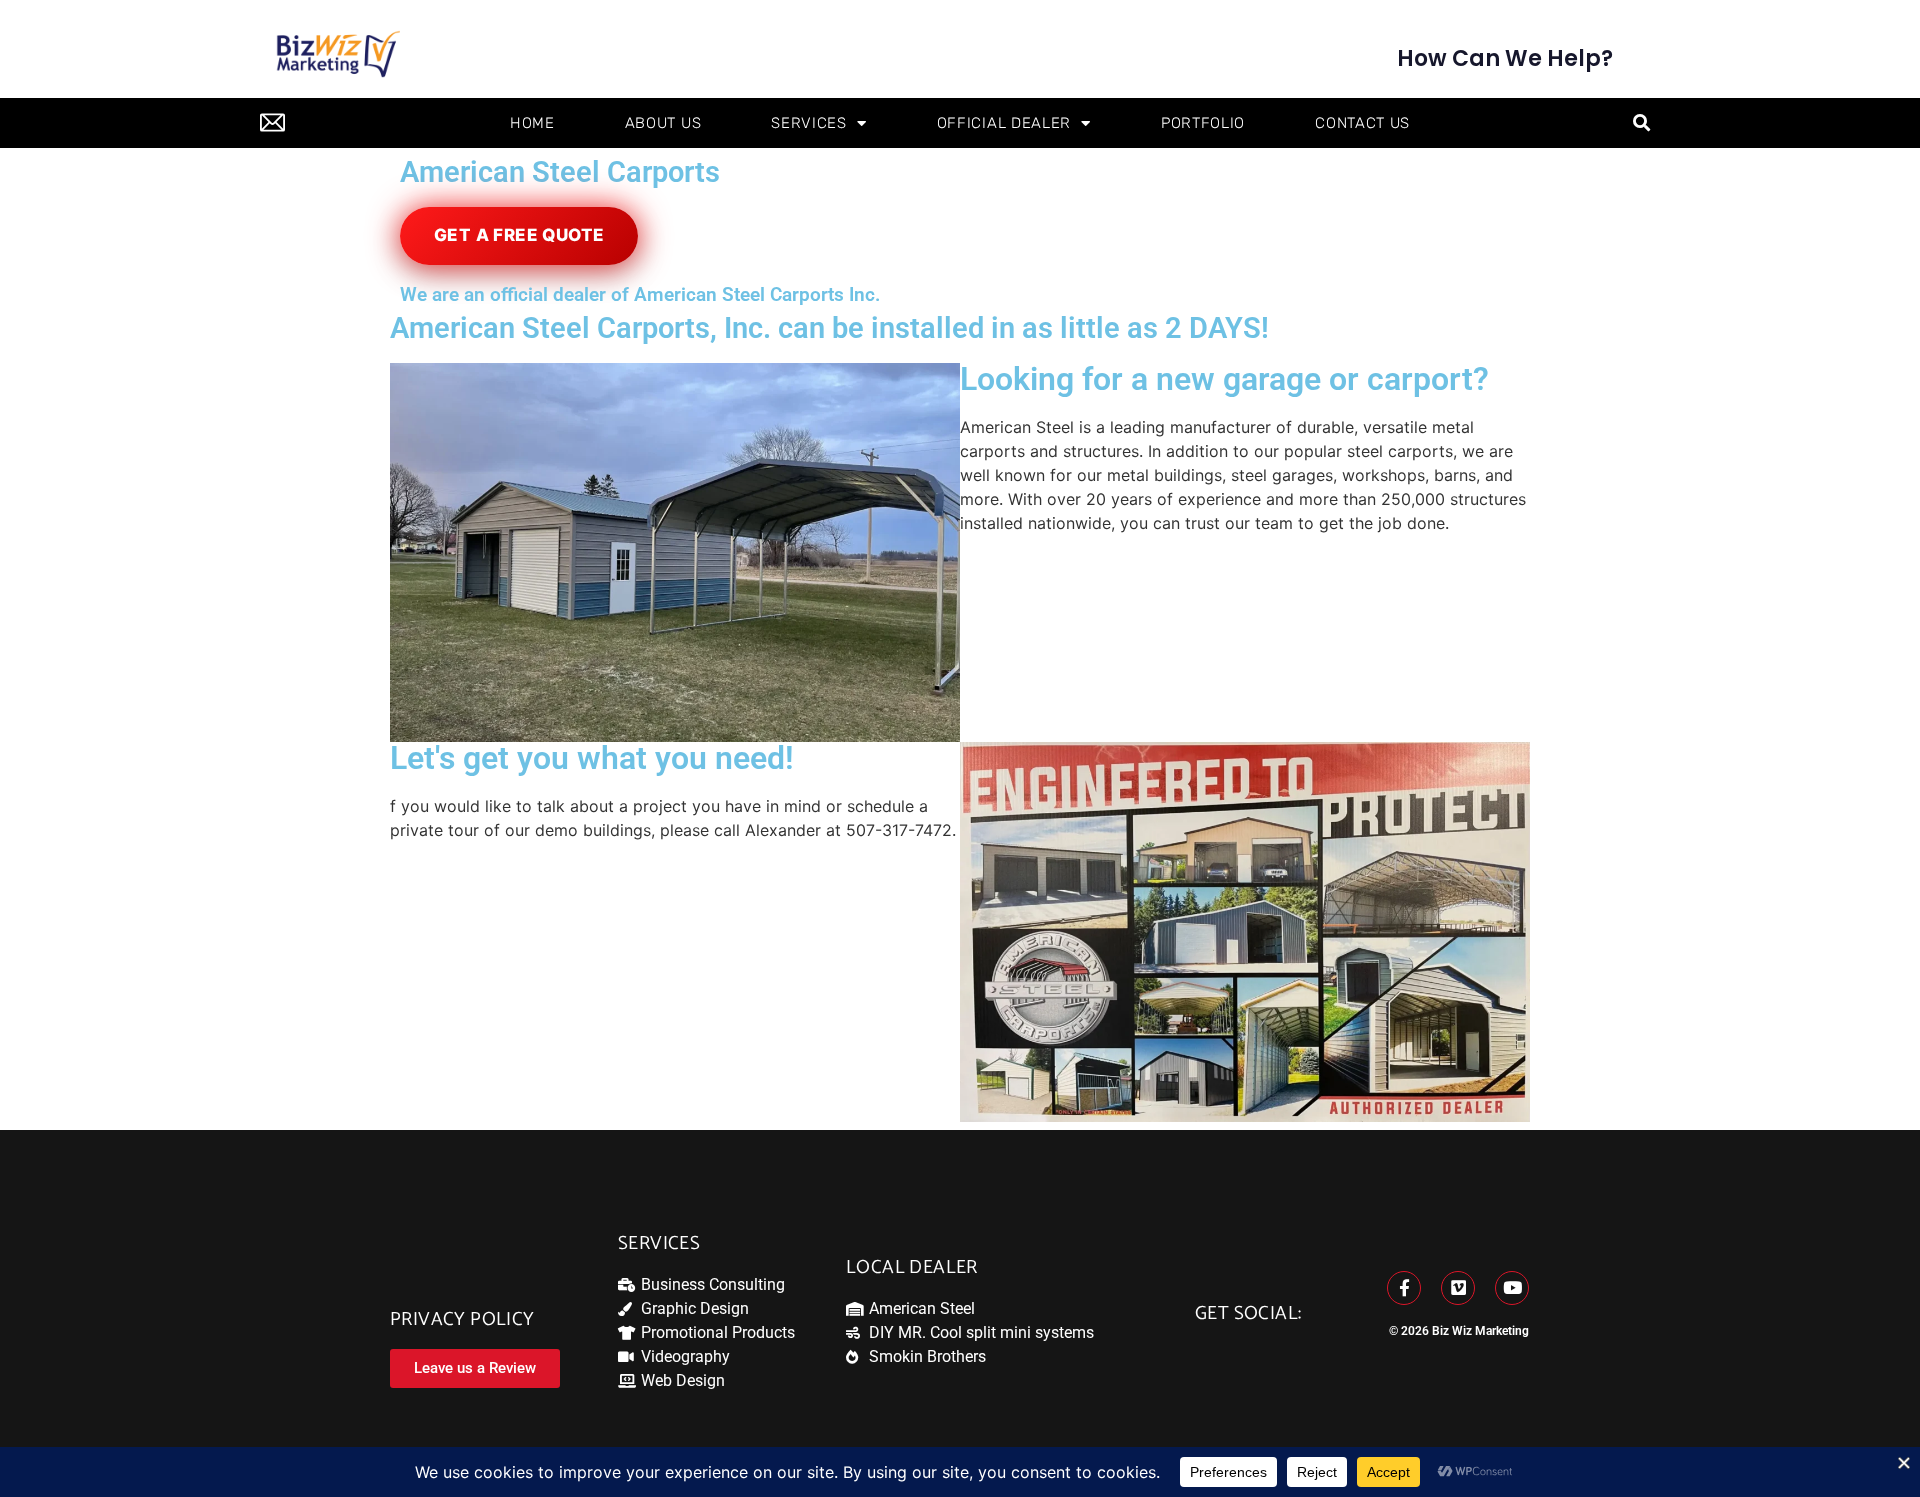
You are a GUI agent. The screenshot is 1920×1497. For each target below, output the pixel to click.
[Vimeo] (1458, 1288)
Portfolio (1203, 123)
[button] (1641, 123)
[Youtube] (1512, 1288)
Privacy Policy (462, 1319)
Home (532, 123)
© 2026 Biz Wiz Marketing (1459, 1331)
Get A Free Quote (519, 235)
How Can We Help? (1505, 58)
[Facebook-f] (1404, 1288)
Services (809, 123)
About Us (663, 123)
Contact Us (1362, 123)
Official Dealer (1004, 123)
